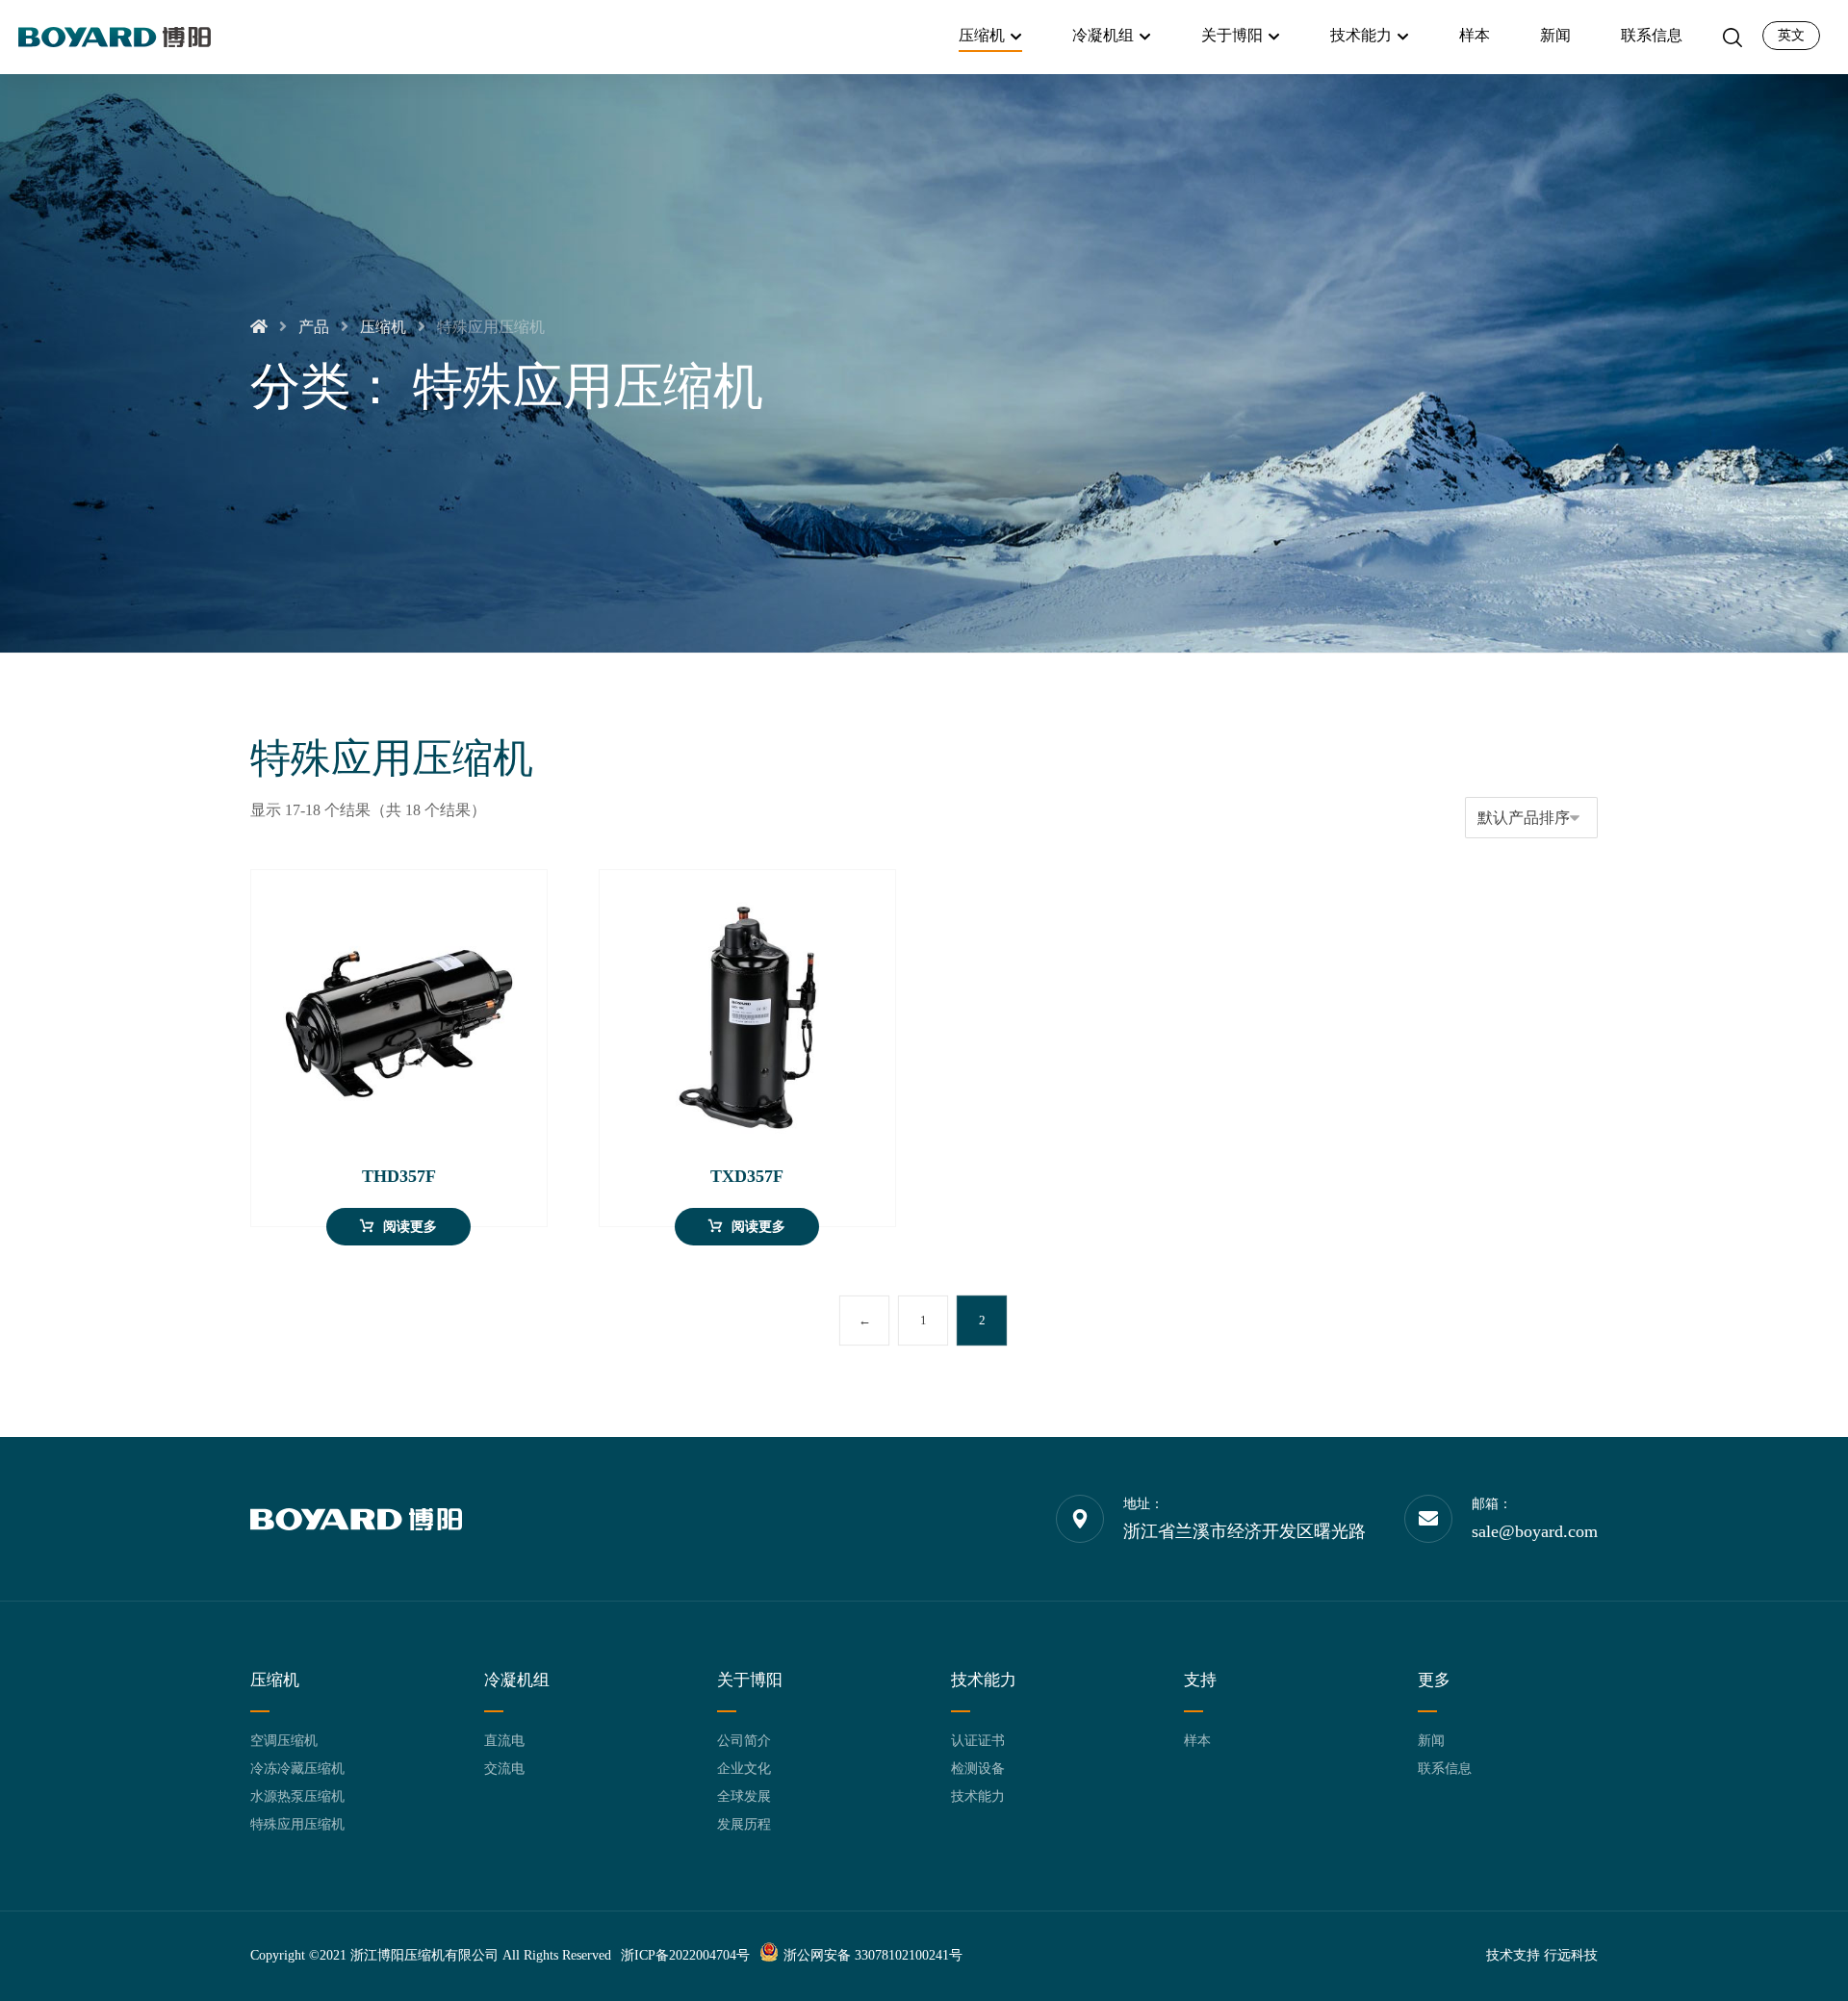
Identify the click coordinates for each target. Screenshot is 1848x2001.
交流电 (504, 1769)
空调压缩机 (284, 1741)
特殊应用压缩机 (297, 1824)
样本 (1197, 1741)
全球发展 (744, 1796)
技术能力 (978, 1796)
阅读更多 (410, 1227)
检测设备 (978, 1769)
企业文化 (744, 1769)
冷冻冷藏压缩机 (297, 1769)
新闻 (1431, 1741)
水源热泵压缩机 (297, 1796)
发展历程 (744, 1824)
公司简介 (744, 1741)
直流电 (504, 1741)
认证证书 (978, 1741)
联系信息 (1445, 1769)
